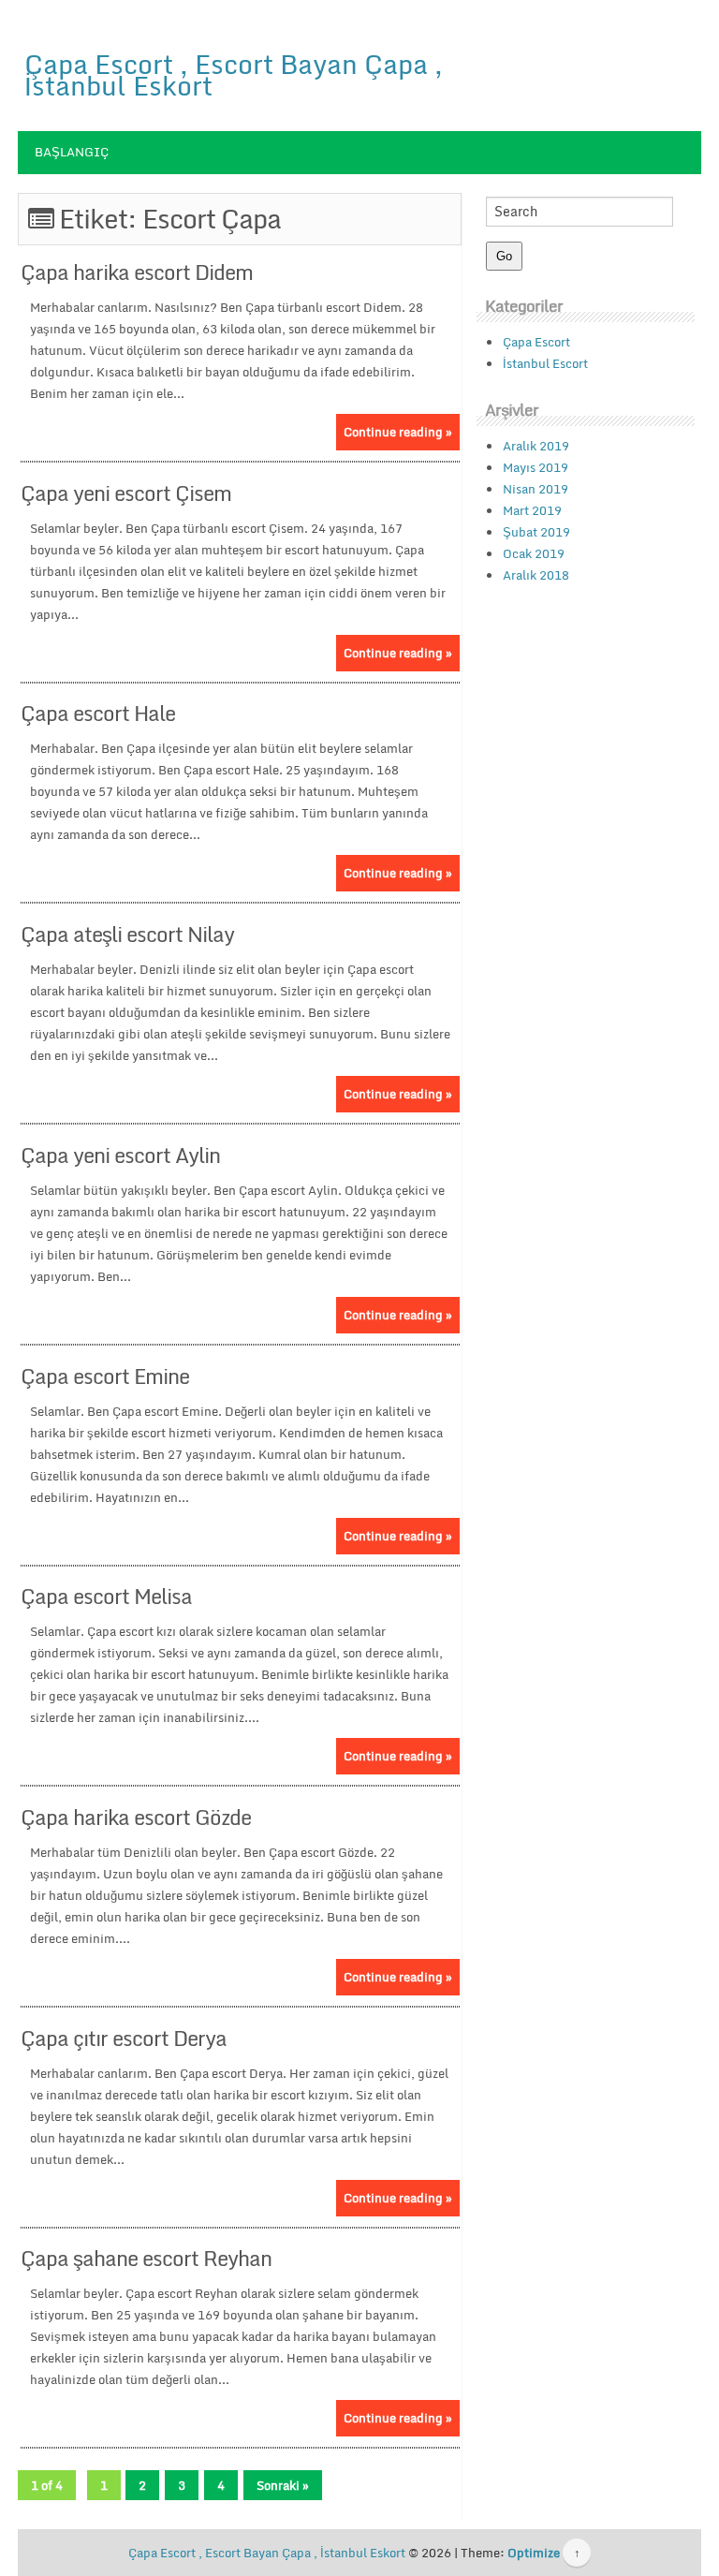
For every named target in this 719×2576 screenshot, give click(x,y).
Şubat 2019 (536, 532)
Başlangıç (72, 152)
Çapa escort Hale (98, 713)
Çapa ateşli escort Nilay (127, 934)
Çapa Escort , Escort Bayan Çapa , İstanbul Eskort (234, 74)
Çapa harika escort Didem (137, 272)
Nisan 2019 (536, 489)
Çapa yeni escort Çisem (126, 493)
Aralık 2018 (536, 575)
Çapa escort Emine (105, 1376)
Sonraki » (283, 2485)
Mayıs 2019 (536, 467)
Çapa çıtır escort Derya (124, 2038)
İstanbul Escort (545, 363)
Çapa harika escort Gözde (136, 1817)
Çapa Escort (536, 342)
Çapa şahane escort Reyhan (146, 2258)
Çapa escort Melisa (106, 1596)
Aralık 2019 (536, 446)
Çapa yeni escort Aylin (120, 1155)
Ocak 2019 (534, 553)
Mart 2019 (532, 510)
